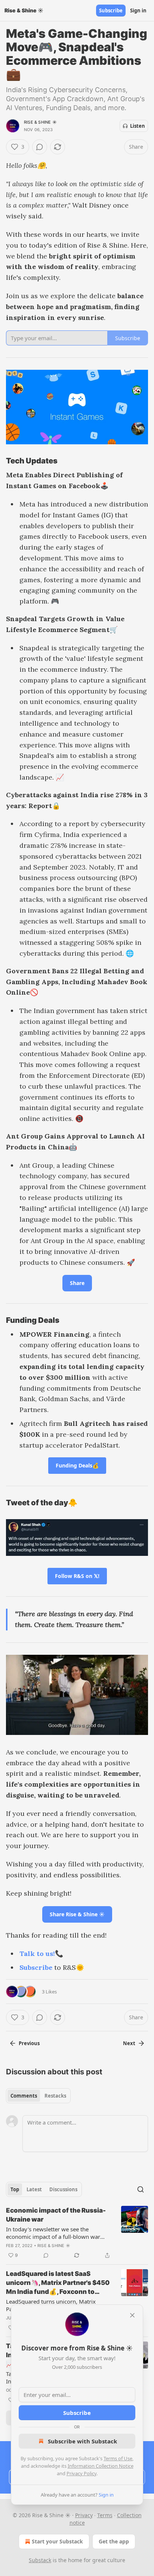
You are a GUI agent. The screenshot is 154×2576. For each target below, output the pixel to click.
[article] (77, 2233)
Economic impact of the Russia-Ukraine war (56, 2215)
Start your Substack (57, 2541)
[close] (132, 2315)
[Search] (141, 2189)
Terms (105, 2515)
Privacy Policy (81, 2473)
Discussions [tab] (63, 2189)
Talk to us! (37, 1954)
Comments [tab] (24, 2096)
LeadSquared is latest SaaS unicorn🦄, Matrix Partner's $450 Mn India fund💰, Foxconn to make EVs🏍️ (58, 2283)
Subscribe (111, 10)
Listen (138, 126)
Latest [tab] (34, 2189)
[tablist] (38, 2096)
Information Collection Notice (101, 2466)
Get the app (114, 2541)
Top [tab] (15, 2189)
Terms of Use (118, 2458)
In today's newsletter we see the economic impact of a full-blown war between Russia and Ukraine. (53, 2233)
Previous (29, 2043)
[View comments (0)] (40, 147)
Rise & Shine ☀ (40, 122)
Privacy (84, 2515)
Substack (40, 2560)
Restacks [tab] (55, 2096)
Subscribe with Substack (82, 2441)
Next (129, 2043)
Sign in (138, 10)
